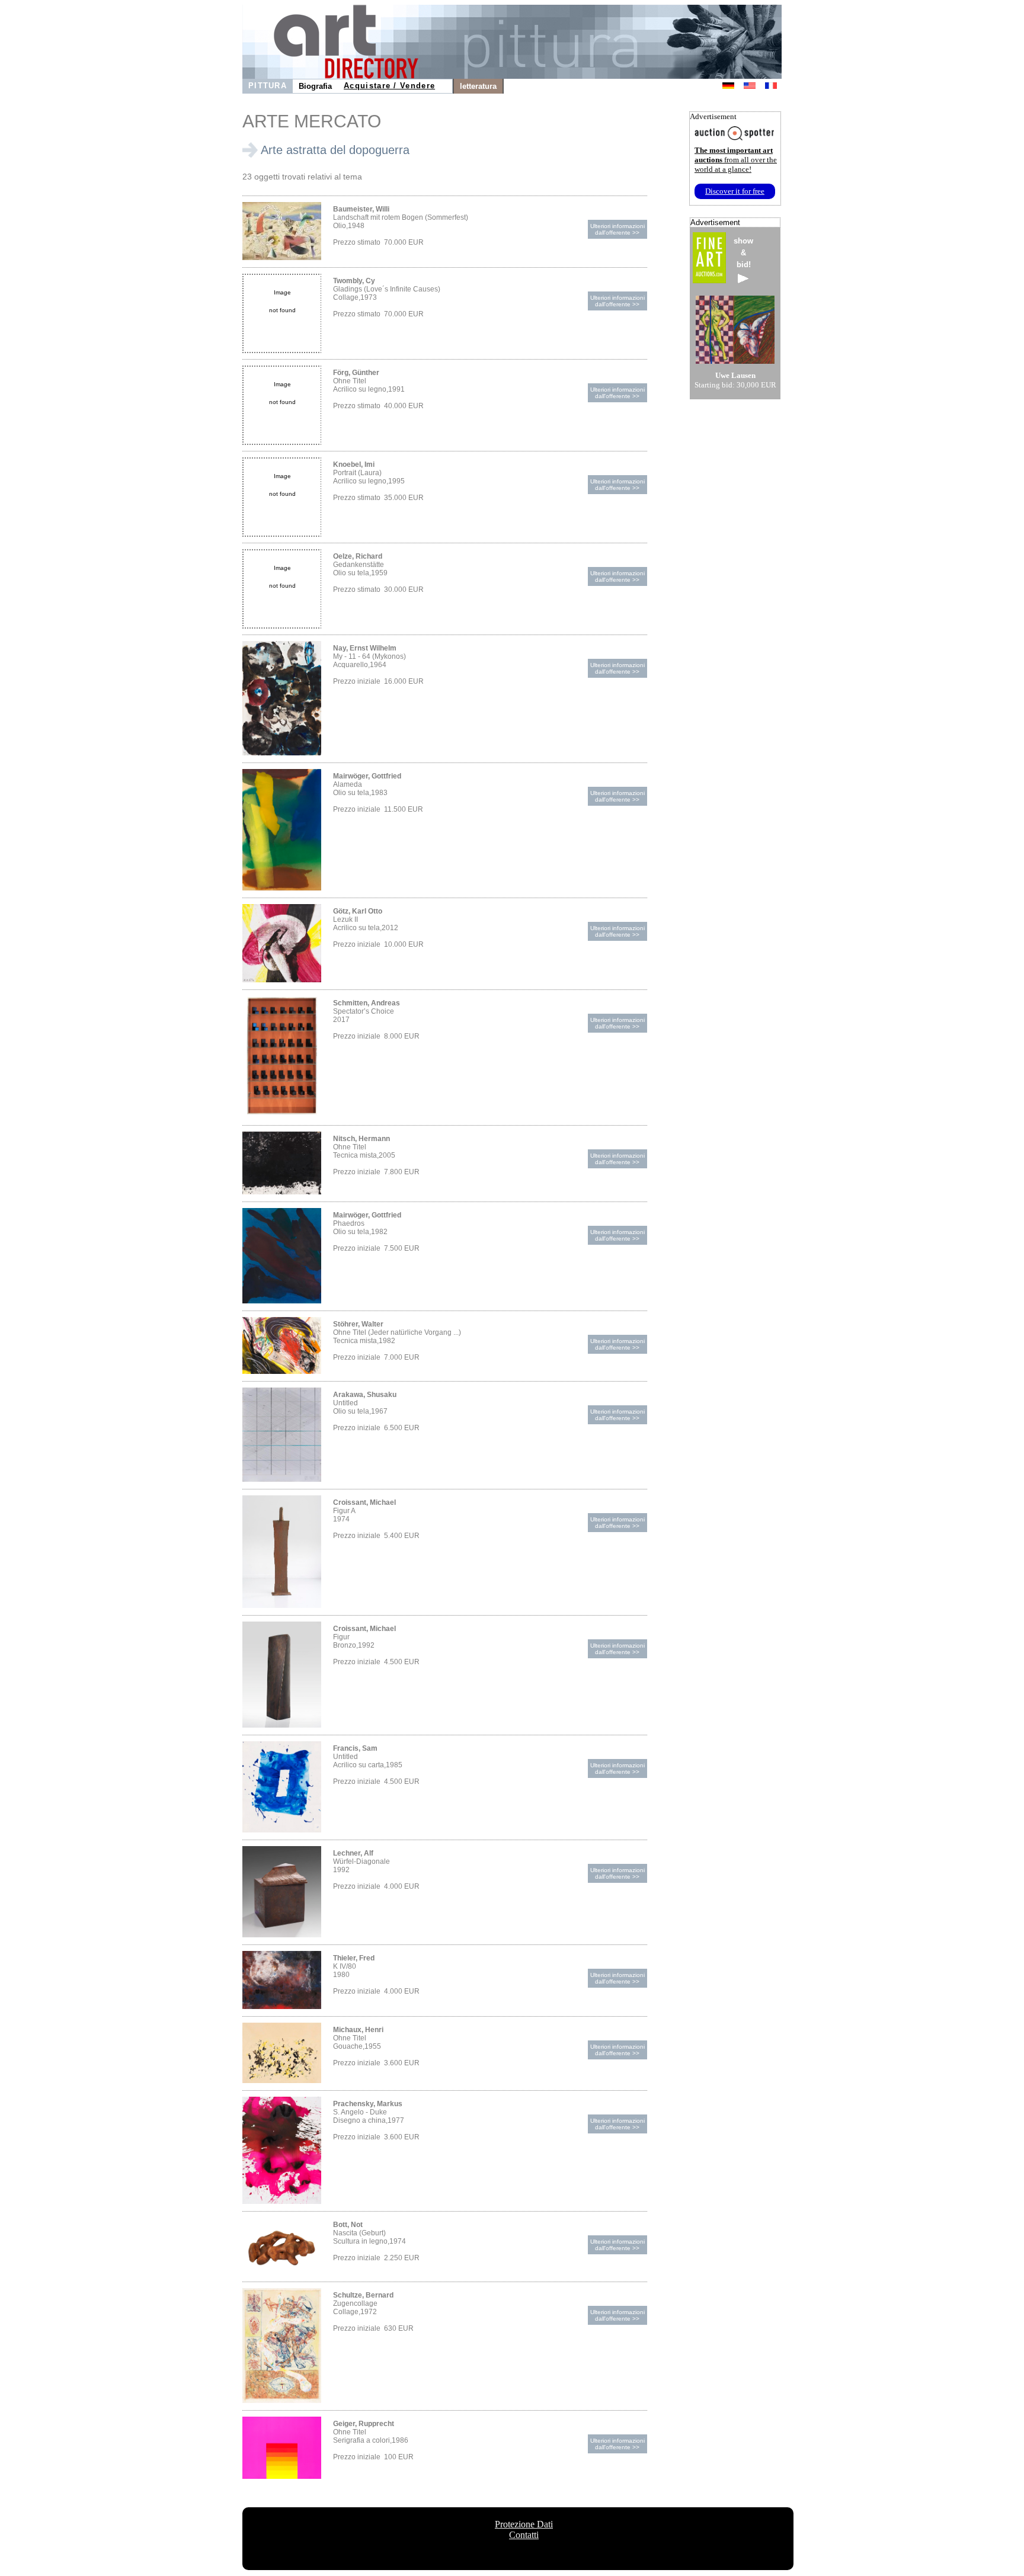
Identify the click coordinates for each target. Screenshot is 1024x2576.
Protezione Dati (524, 2524)
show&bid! (743, 253)
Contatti (524, 2535)
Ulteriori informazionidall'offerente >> (617, 229)
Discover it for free (735, 191)
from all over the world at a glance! (736, 160)
